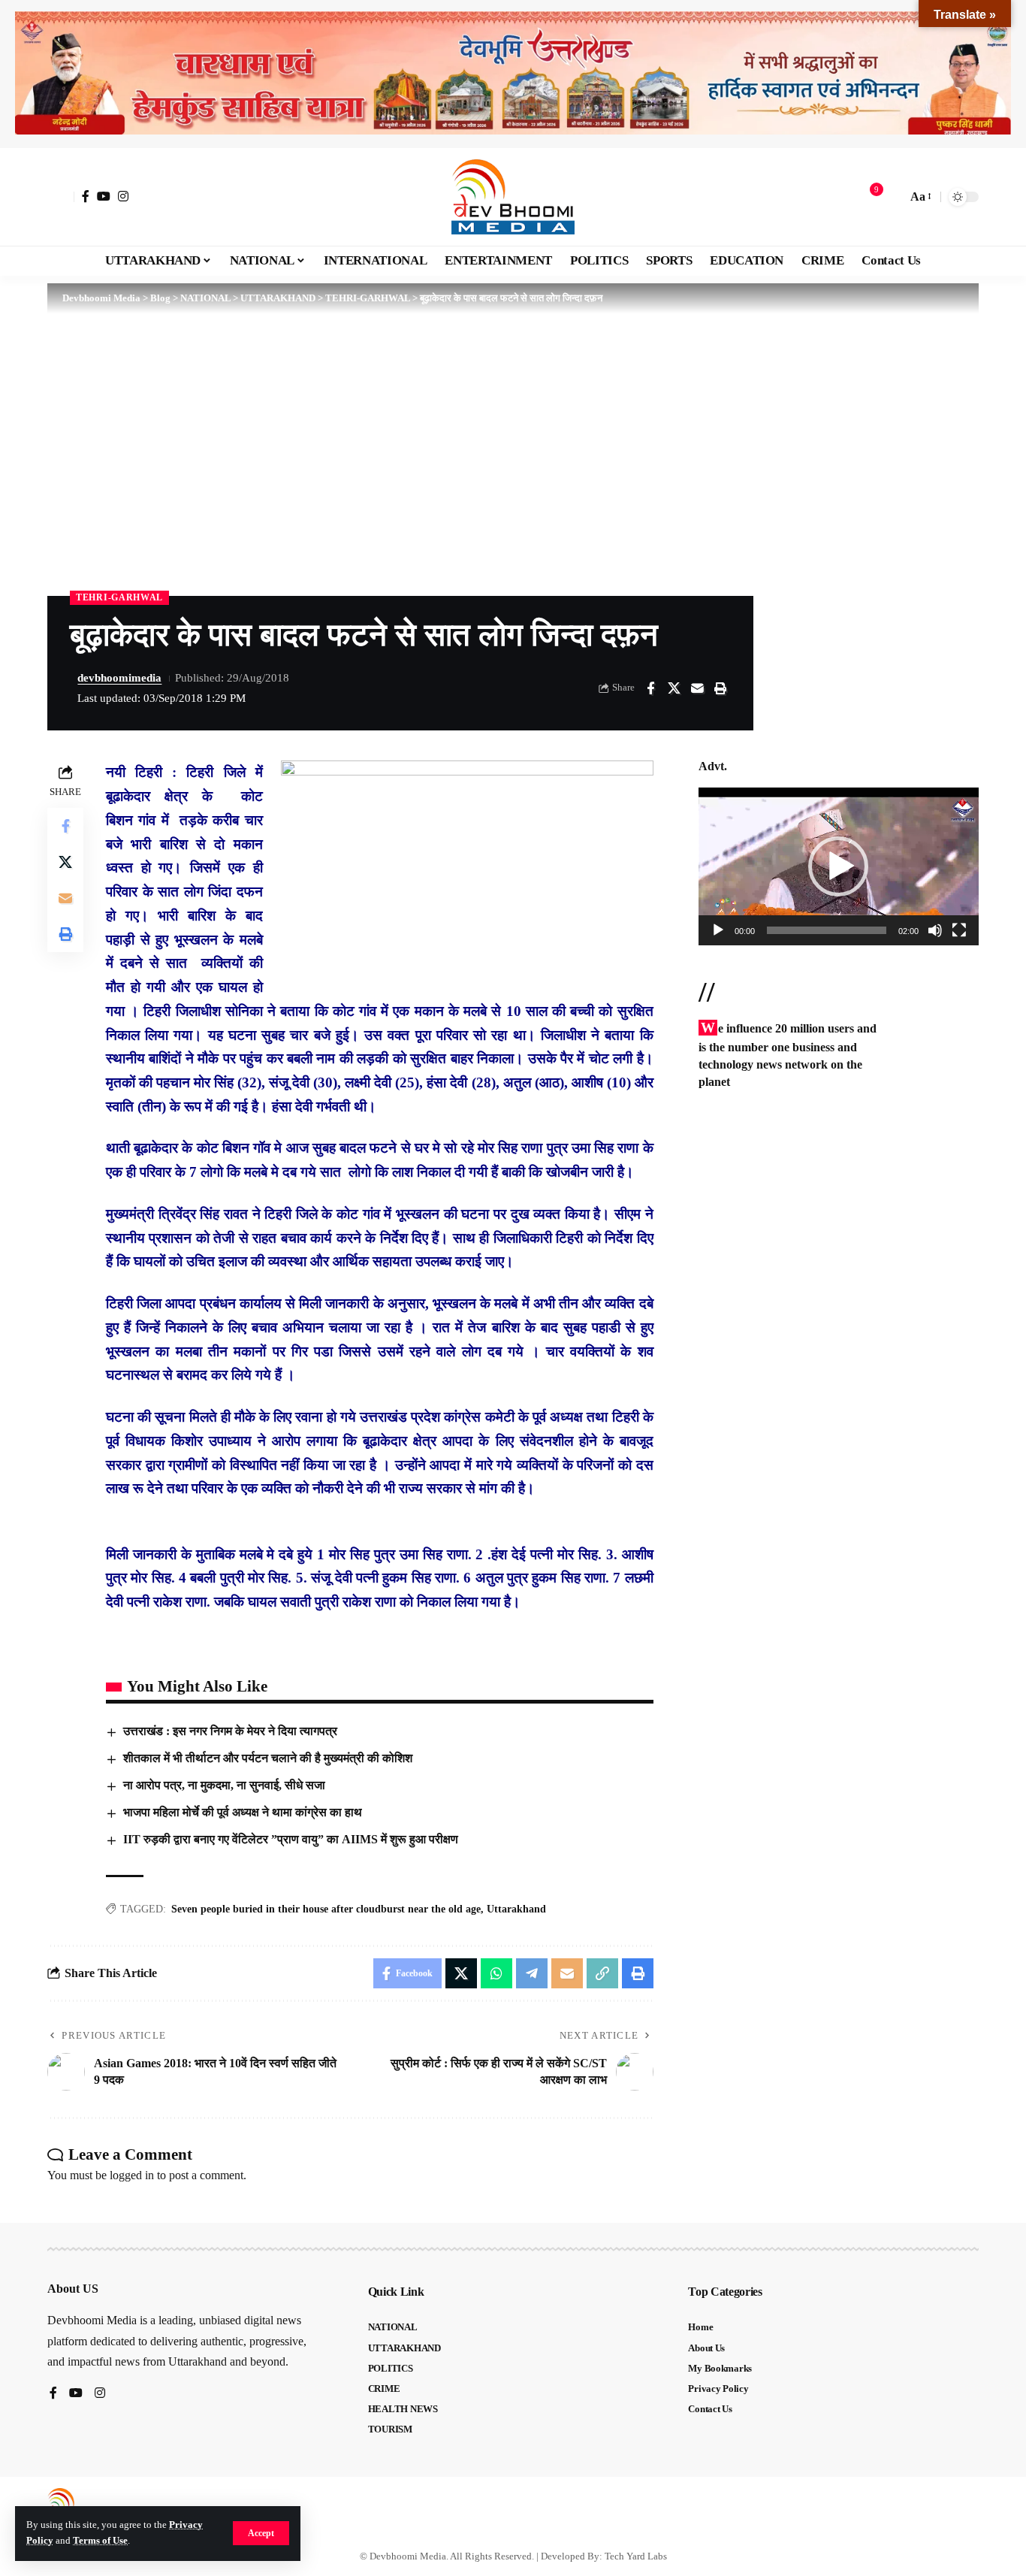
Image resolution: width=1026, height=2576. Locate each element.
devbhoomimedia (119, 678)
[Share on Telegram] (532, 1973)
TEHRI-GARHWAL (119, 597)
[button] (261, 2533)
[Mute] (935, 930)
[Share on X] (674, 688)
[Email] (697, 688)
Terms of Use (100, 2541)
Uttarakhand (516, 1909)
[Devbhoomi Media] (513, 197)
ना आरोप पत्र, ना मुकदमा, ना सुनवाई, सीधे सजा (224, 1785)
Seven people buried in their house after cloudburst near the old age (326, 1909)
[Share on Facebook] (650, 688)
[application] (839, 866)
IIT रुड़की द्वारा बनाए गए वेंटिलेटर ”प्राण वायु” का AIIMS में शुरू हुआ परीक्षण (291, 1839)
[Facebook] (86, 196)
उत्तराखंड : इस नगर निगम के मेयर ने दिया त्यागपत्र (230, 1731)
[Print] (720, 688)
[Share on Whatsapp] (496, 1973)
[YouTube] (104, 196)
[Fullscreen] (959, 930)
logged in (132, 2175)
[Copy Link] (602, 1973)
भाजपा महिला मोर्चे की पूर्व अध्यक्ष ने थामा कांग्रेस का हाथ (243, 1812)
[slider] (827, 930)
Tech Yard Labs (636, 2556)
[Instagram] (123, 196)
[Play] (718, 930)
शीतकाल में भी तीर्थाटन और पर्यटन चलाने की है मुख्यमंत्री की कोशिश (268, 1758)
